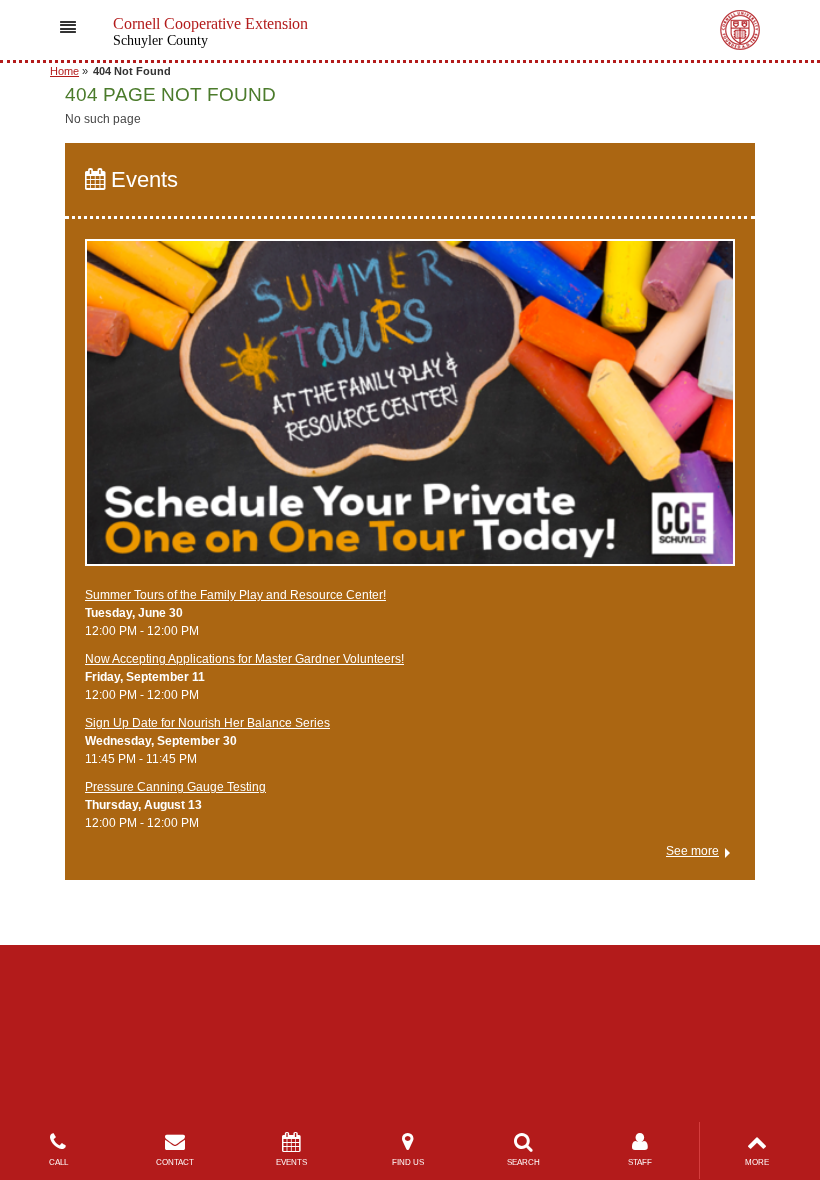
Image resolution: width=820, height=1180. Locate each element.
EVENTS (291, 1162)
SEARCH (523, 1162)
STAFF (640, 1162)
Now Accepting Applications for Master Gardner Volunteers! (244, 659)
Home (64, 71)
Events (141, 179)
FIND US (408, 1162)
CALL (58, 1162)
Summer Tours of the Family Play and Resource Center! (235, 595)
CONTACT (175, 1162)
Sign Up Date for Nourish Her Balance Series (207, 723)
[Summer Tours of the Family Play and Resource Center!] (410, 412)
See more (692, 851)
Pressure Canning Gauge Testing (175, 787)
